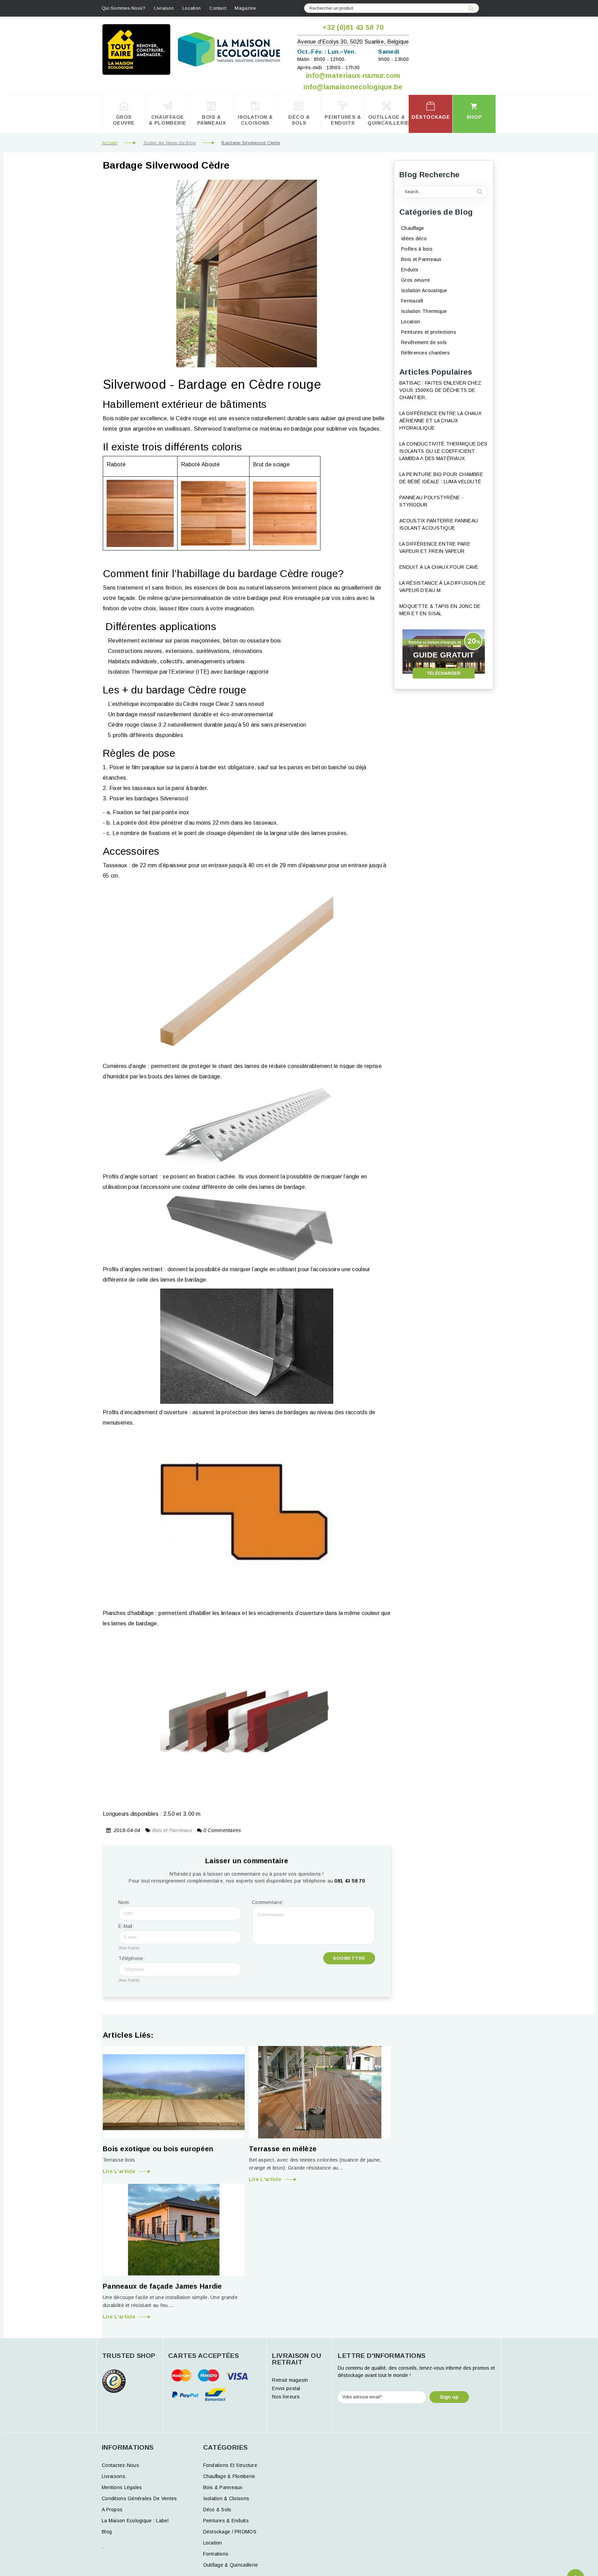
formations (216, 2554)
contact (218, 8)
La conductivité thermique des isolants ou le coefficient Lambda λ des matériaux (443, 451)
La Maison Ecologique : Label (135, 2521)
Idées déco (414, 239)
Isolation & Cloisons (226, 2498)
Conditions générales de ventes (139, 2498)
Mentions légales (122, 2487)
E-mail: (129, 1937)
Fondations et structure (230, 2465)
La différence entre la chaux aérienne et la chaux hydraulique (440, 421)
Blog (107, 2532)
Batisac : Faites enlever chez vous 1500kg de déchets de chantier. (440, 390)
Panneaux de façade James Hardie (162, 2286)
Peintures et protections (429, 332)
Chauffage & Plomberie (229, 2476)
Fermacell (412, 301)
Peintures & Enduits (226, 2521)
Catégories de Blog (436, 212)
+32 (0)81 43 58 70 (353, 27)
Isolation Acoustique (424, 290)
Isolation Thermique (424, 311)
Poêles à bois (417, 249)
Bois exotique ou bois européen (158, 2149)
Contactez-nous (120, 2465)
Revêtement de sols (424, 342)
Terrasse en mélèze (283, 2149)
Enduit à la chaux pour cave (439, 567)
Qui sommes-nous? (124, 8)
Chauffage (413, 228)
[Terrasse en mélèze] (320, 2092)
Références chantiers (426, 353)
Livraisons (114, 2476)
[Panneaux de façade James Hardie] (174, 2230)
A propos (112, 2510)
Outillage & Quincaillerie (231, 2565)
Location (192, 8)
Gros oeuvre (415, 280)
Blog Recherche (429, 175)
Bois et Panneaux (172, 1830)
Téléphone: (132, 1969)
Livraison (164, 8)
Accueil (110, 143)
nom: (124, 1902)
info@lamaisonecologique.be (353, 87)
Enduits (410, 270)
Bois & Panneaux (223, 2487)
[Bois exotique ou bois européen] (174, 2092)
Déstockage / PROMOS (230, 2532)
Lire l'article (119, 2171)
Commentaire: (268, 1902)
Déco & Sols (217, 2510)
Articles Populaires (436, 372)
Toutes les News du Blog (169, 143)
